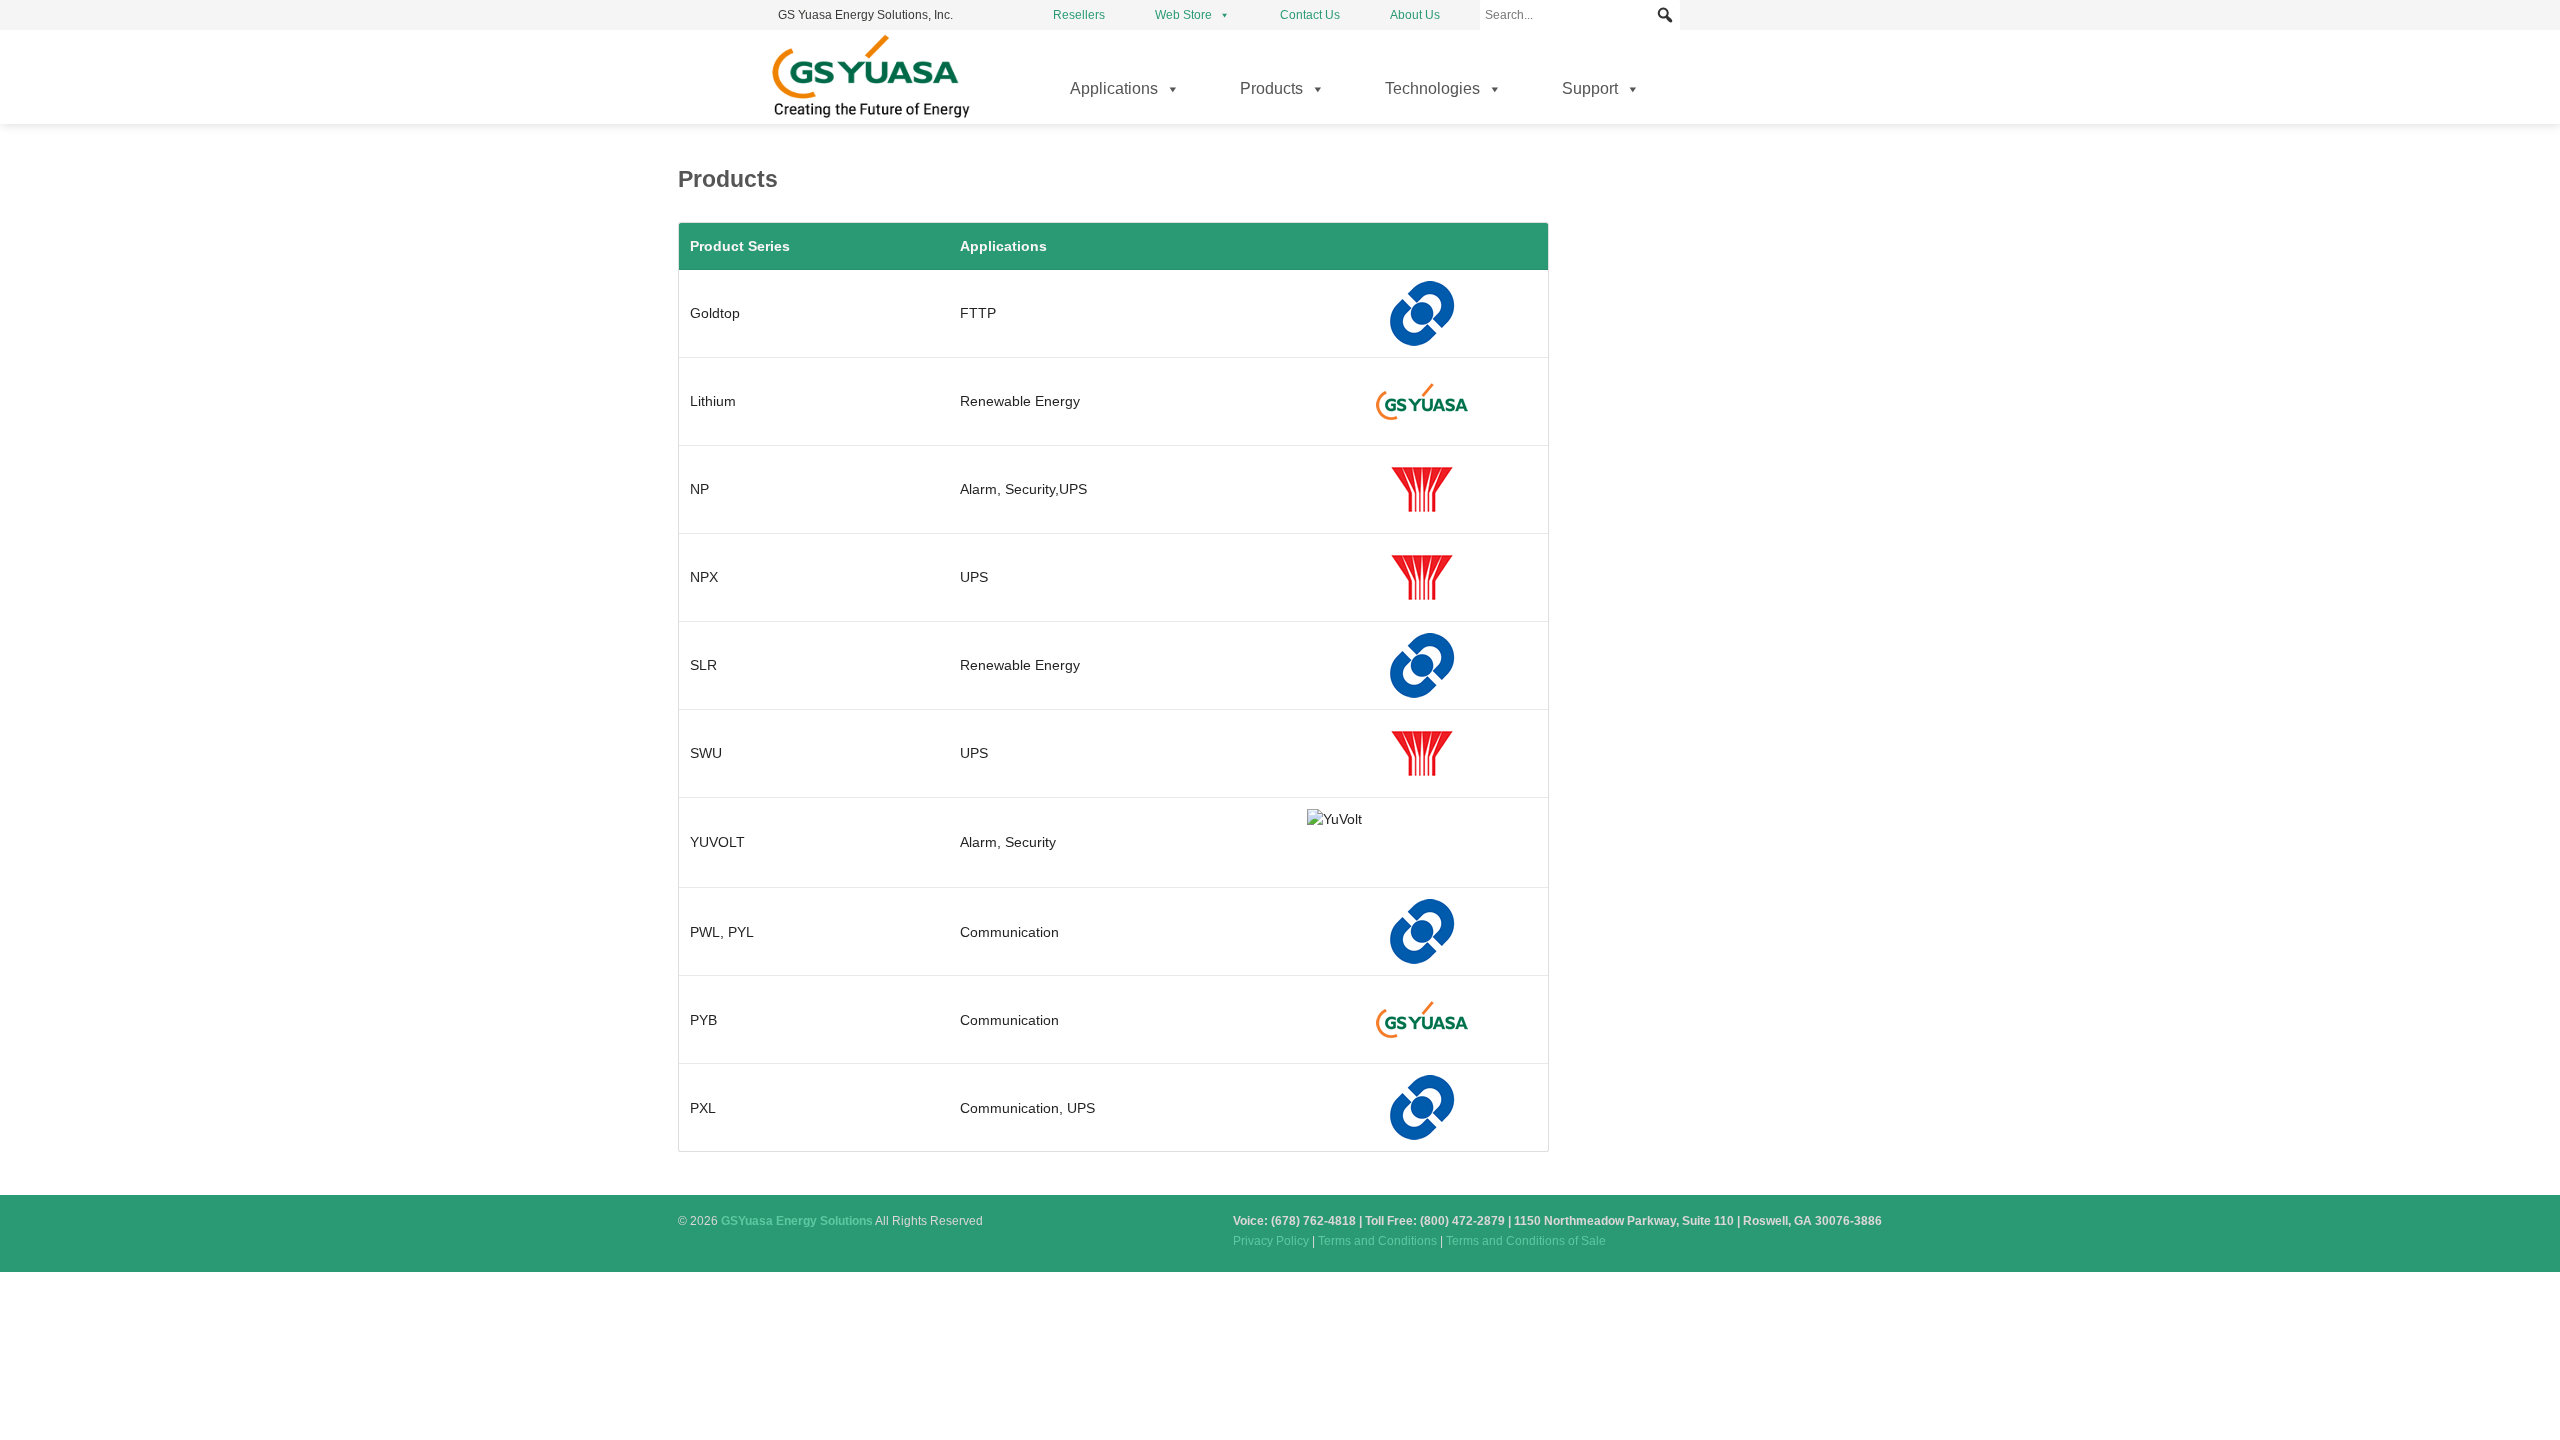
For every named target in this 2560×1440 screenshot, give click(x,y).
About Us (1415, 15)
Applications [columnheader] (1003, 246)
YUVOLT (717, 842)
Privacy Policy (1271, 1241)
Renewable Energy (1020, 401)
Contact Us (1310, 15)
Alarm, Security (1007, 489)
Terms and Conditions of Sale (1526, 1241)
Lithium (713, 401)
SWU (706, 753)
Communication (1009, 932)
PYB (703, 1020)
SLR (703, 665)
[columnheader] (1422, 246)
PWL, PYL (722, 932)
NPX (704, 577)
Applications (1114, 88)
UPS (1073, 489)
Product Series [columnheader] (740, 246)
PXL (703, 1108)
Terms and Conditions (1377, 1241)
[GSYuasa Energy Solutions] (870, 117)
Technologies (1432, 88)
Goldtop (715, 313)
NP (699, 489)
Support (1590, 88)
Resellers (1079, 15)
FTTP (978, 313)
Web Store (1183, 15)
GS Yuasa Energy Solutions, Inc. (865, 15)
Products (1271, 88)
